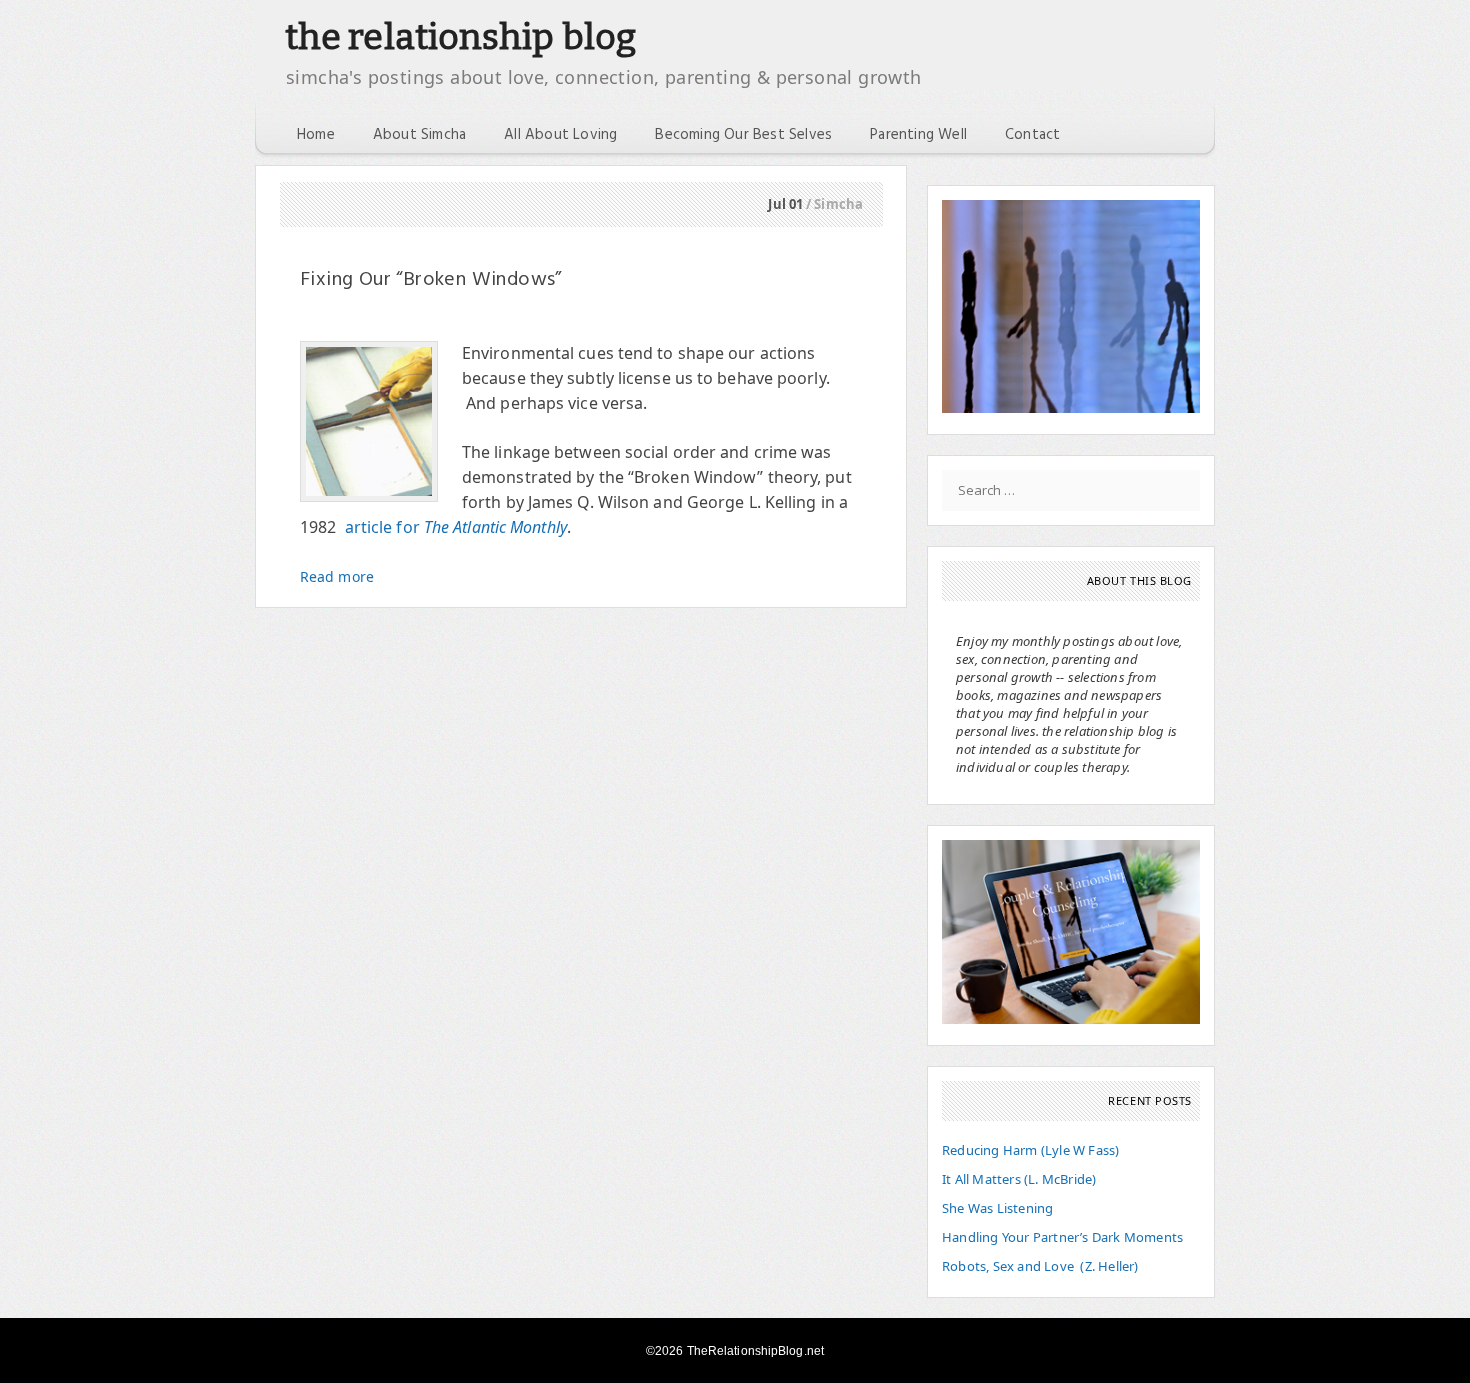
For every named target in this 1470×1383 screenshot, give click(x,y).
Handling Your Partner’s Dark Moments (1062, 1237)
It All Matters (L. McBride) (1019, 1179)
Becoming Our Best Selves (743, 135)
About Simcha (419, 135)
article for (456, 527)
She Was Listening (997, 1208)
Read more (337, 576)
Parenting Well (918, 135)
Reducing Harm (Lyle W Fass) (1030, 1150)
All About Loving (560, 135)
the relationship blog (460, 37)
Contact (1032, 135)
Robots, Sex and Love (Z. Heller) (1040, 1266)
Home (316, 135)
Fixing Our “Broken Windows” (431, 280)
